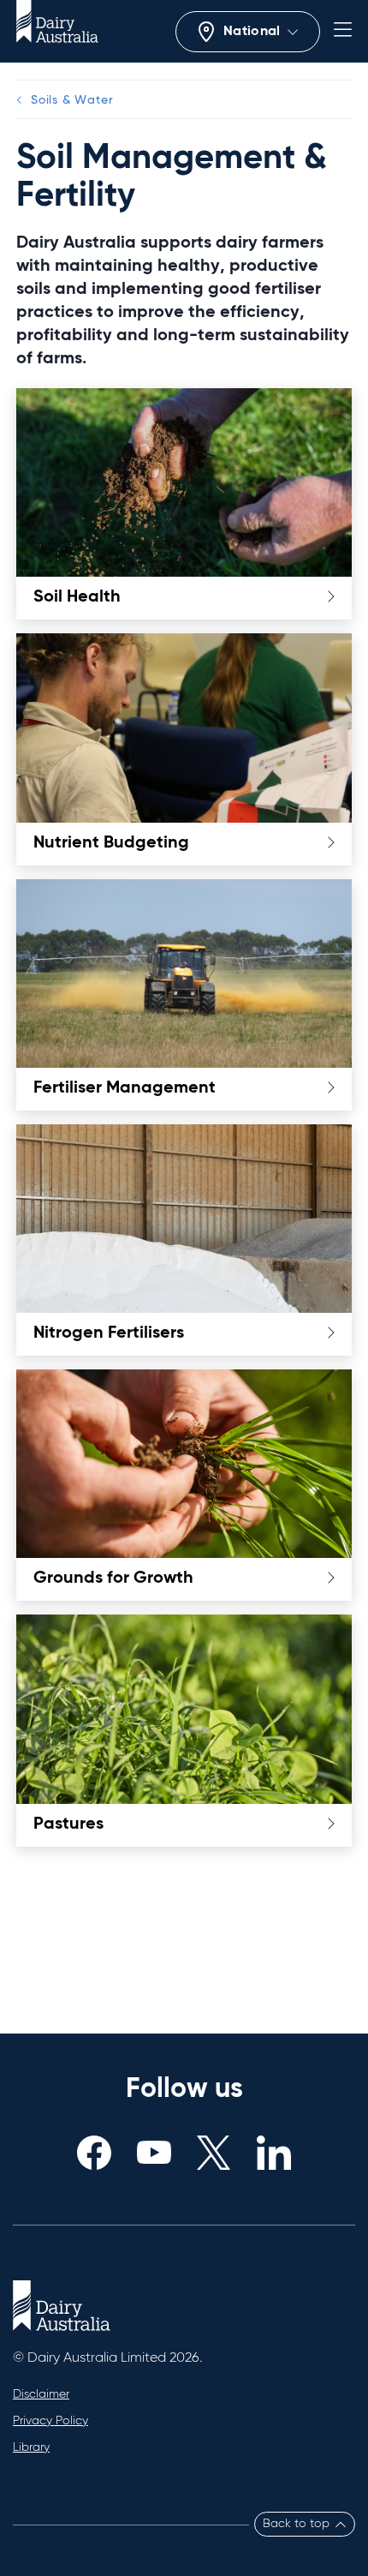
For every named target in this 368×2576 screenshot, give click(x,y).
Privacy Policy (50, 2421)
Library (31, 2447)
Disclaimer (41, 2394)
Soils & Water (72, 100)
